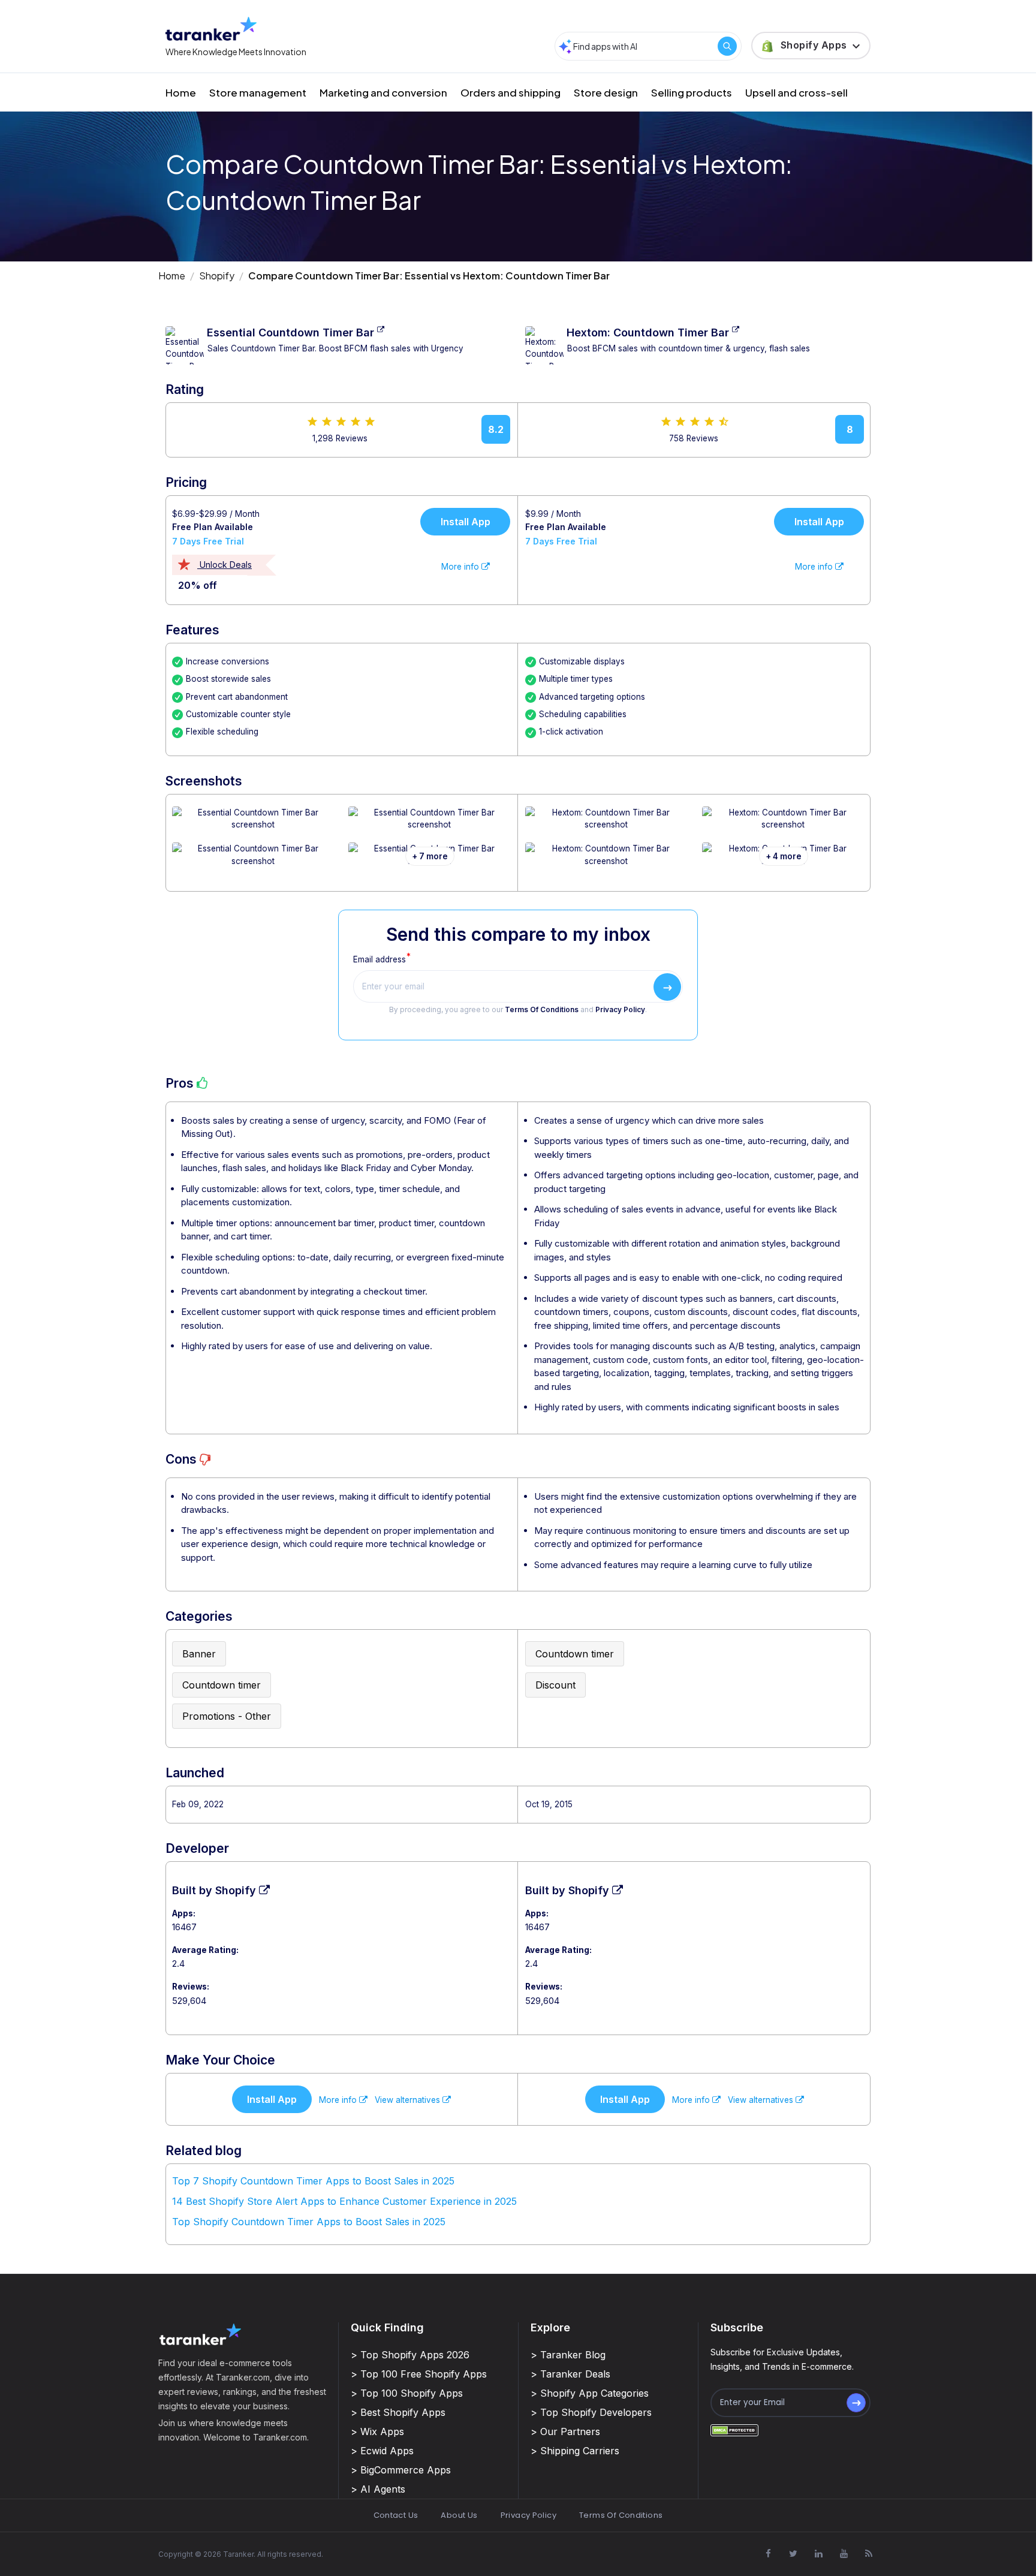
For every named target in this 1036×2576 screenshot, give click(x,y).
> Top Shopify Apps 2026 (410, 2355)
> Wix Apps (377, 2431)
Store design (606, 92)
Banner (199, 1654)
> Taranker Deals (570, 2374)
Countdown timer (222, 1685)
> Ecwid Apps (382, 2451)
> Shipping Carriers (575, 2451)
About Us (459, 2515)
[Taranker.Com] (211, 28)
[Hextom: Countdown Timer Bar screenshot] (606, 825)
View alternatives (409, 2100)
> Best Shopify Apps (398, 2412)
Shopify (217, 276)
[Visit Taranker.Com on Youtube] (844, 2553)
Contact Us (396, 2515)
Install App (466, 522)
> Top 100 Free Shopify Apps (419, 2374)
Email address (380, 959)
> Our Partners (565, 2431)
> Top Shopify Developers (591, 2412)
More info (461, 567)
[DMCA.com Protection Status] (734, 2430)
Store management (258, 92)
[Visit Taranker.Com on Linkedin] (818, 2553)
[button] (811, 46)
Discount (555, 1685)
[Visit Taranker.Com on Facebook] (768, 2553)
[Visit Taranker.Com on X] (793, 2553)
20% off (198, 585)
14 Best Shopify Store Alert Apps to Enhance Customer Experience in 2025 (344, 2201)
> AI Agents (378, 2489)
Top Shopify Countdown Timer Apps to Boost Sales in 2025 (309, 2222)
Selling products (692, 92)
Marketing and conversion (383, 92)
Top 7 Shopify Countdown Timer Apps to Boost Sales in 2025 (313, 2181)
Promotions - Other (227, 1716)
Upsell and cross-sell (796, 92)
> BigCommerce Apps (401, 2470)
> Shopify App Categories (590, 2393)
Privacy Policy (620, 1010)
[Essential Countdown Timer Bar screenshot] (253, 825)
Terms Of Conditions (542, 1010)
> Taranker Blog (568, 2355)
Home (181, 92)
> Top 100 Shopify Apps (407, 2393)
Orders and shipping (511, 92)
